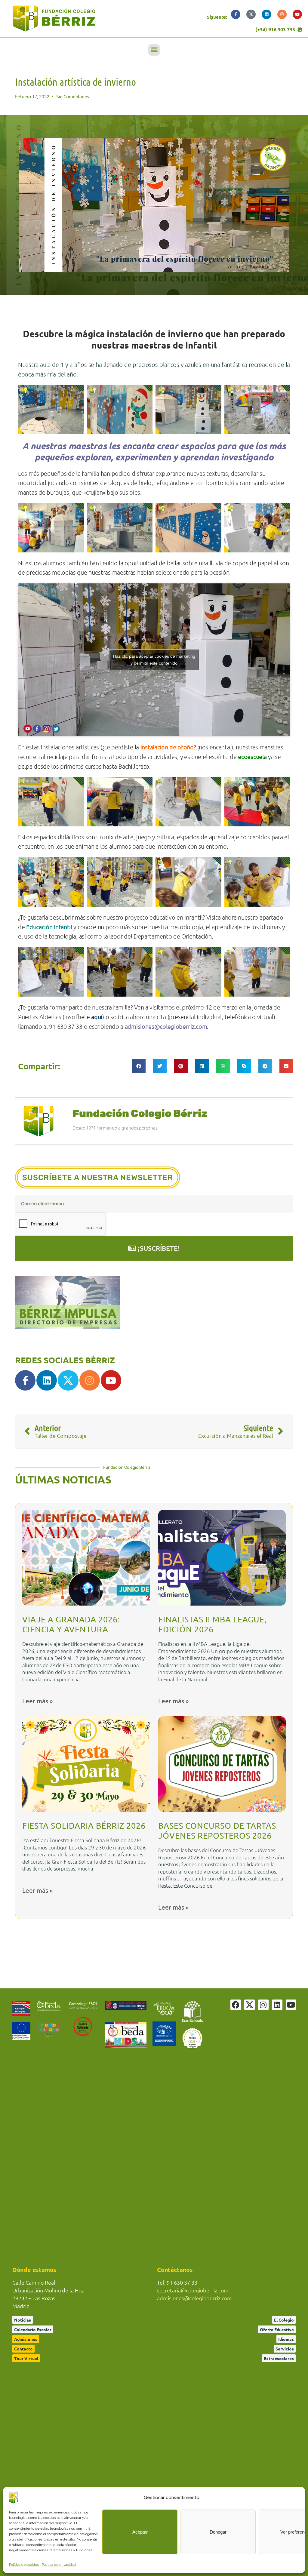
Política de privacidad (59, 2565)
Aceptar (140, 2532)
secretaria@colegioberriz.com (193, 2290)
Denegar (218, 2532)
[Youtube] (297, 14)
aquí (97, 1017)
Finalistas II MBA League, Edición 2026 (213, 1624)
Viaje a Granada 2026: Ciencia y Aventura (71, 1624)
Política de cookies (24, 2565)
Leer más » (37, 1701)
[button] (154, 50)
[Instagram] (282, 14)
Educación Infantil (49, 927)
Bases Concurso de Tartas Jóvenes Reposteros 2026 (217, 1831)
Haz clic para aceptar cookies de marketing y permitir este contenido (154, 660)
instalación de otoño (167, 747)
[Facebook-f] (236, 14)
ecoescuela (252, 756)
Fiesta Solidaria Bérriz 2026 (84, 1826)
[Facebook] (236, 2005)
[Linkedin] (266, 14)
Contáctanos (175, 2270)
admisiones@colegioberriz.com (194, 2298)
